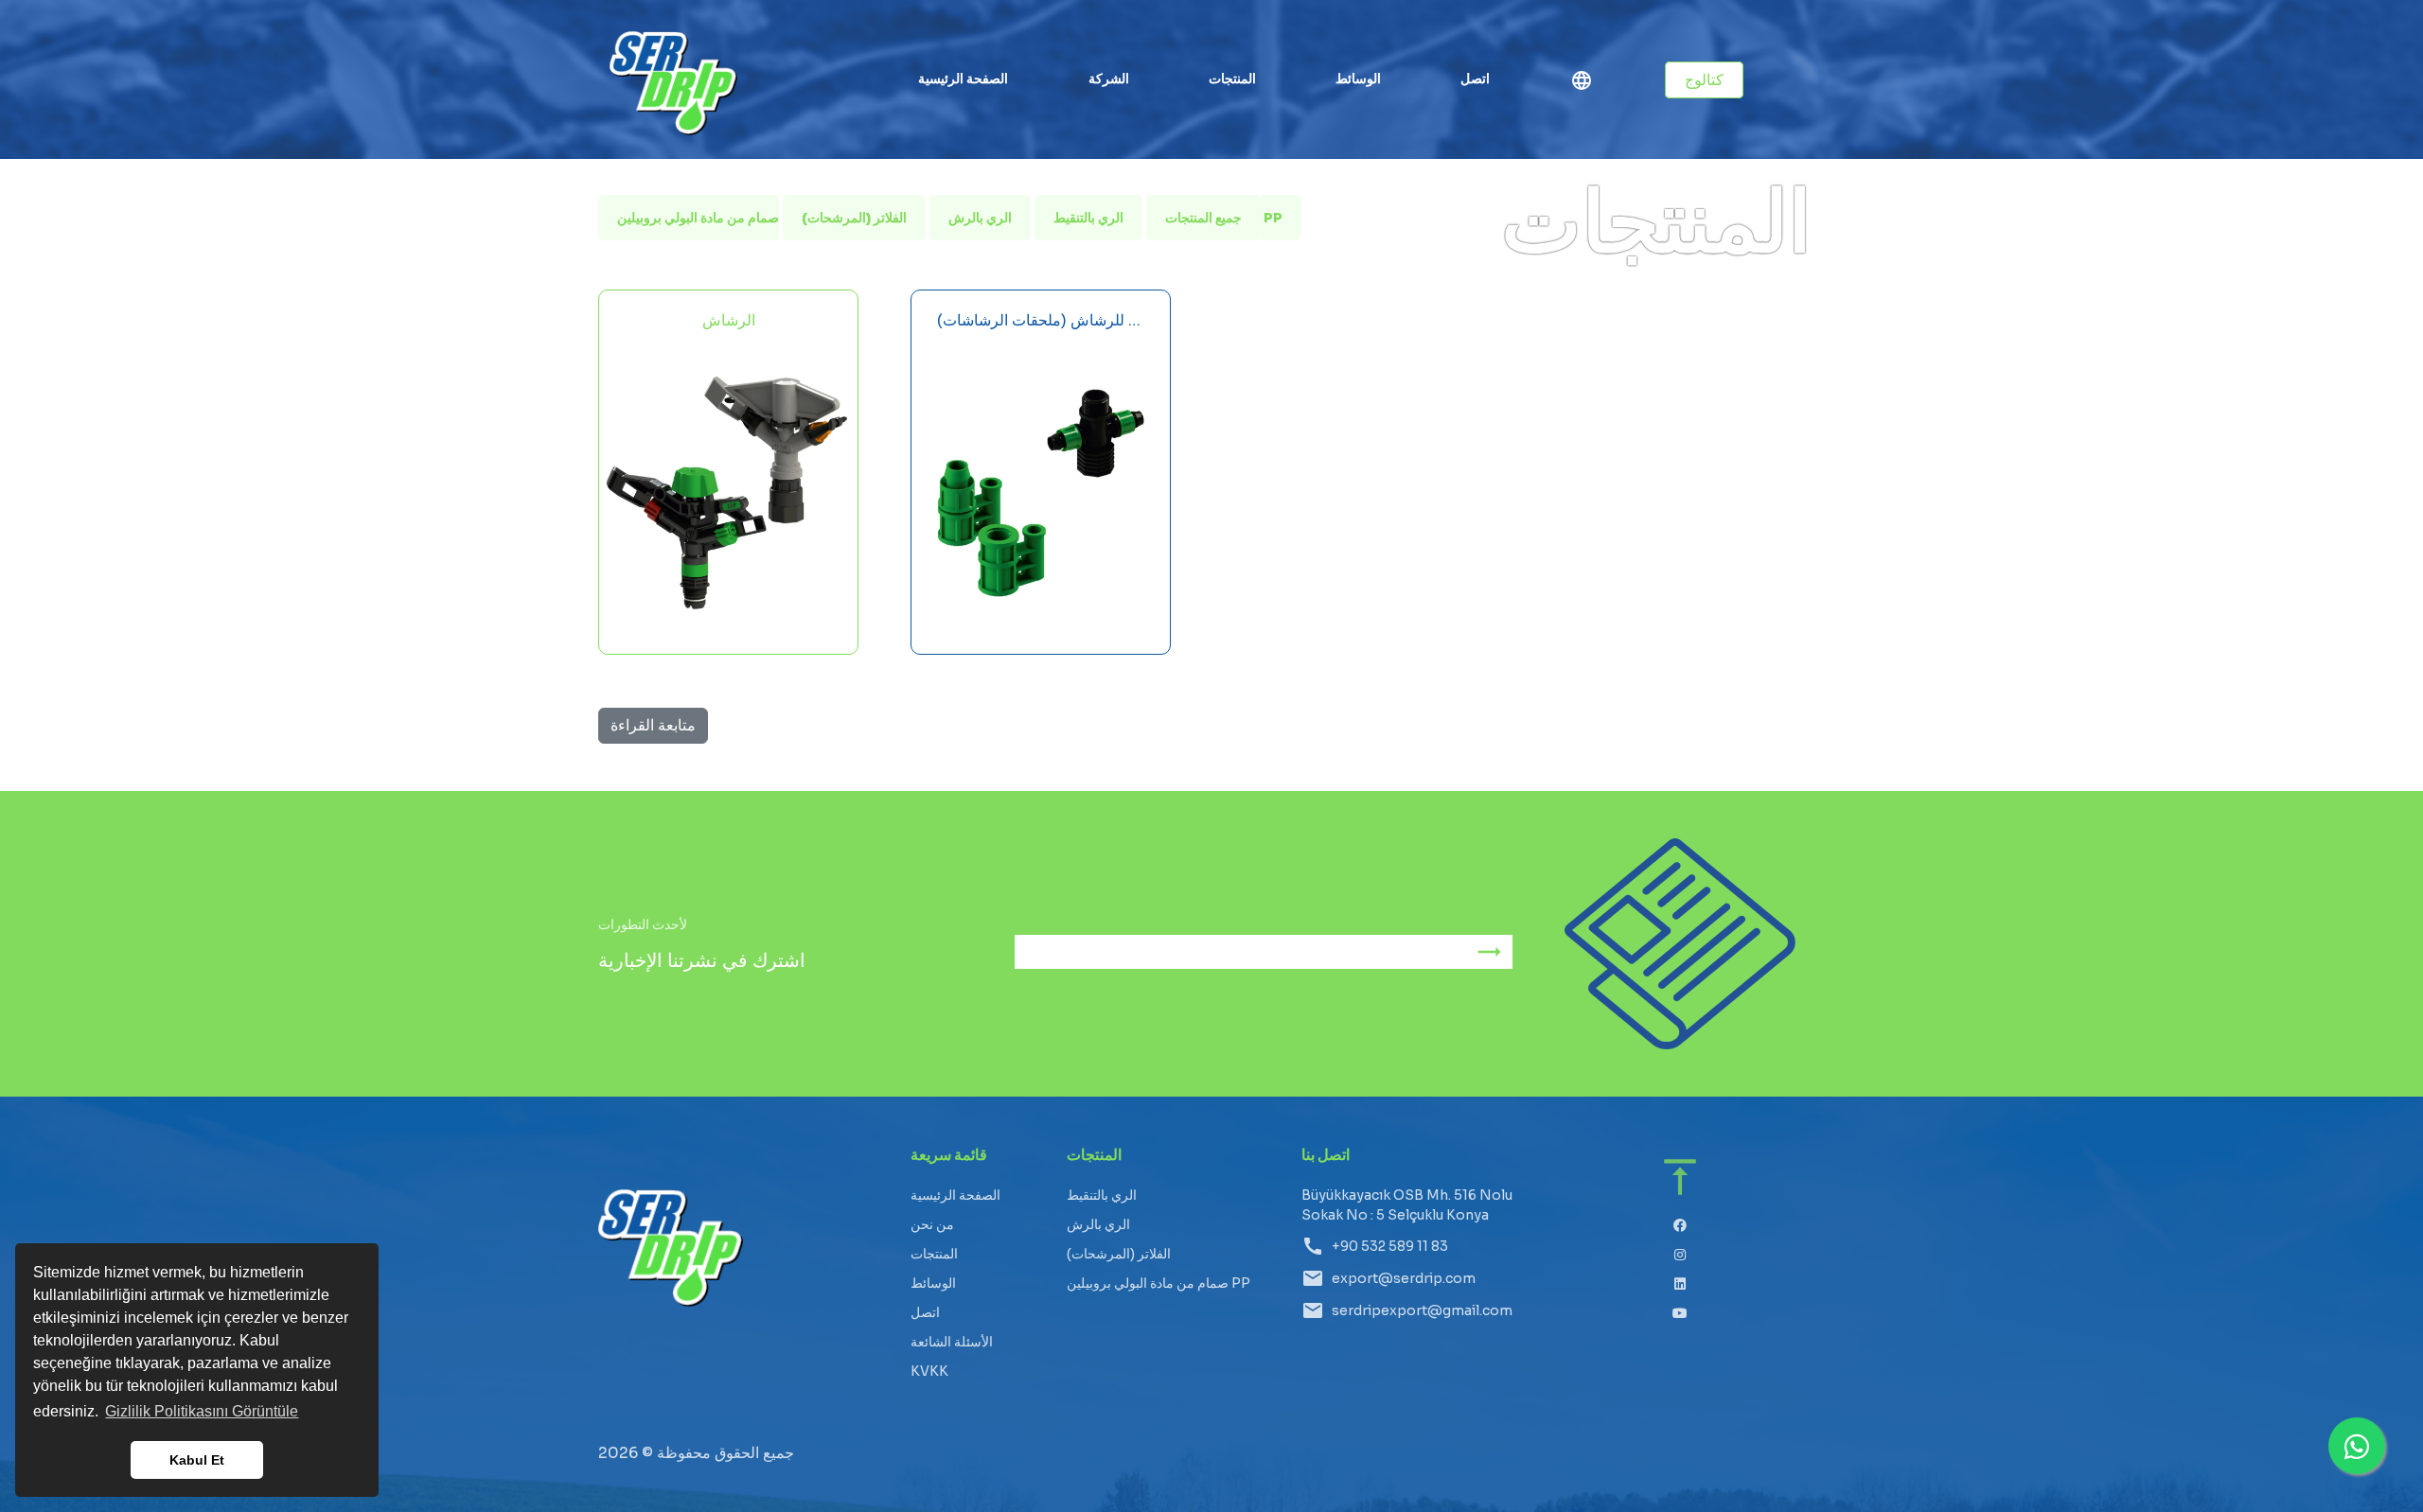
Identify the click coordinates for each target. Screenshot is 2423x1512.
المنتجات (934, 1254)
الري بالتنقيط (1088, 218)
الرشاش (729, 320)
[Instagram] (1680, 1255)
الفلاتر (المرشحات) (854, 218)
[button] (1582, 83)
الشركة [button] (1109, 79)
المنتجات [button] (1232, 79)
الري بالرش (980, 218)
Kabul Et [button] (197, 1460)
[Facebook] (1680, 1226)
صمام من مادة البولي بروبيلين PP (1158, 1283)
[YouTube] (1680, 1314)
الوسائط (1358, 79)
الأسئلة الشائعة (952, 1342)
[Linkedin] (1680, 1284)
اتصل (1475, 79)
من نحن (932, 1224)
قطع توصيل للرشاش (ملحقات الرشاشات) (1041, 320)
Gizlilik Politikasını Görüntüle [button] (202, 1411)
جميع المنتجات (1203, 218)
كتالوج (1704, 80)
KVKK (929, 1371)
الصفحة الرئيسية (964, 79)
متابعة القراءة (653, 725)
